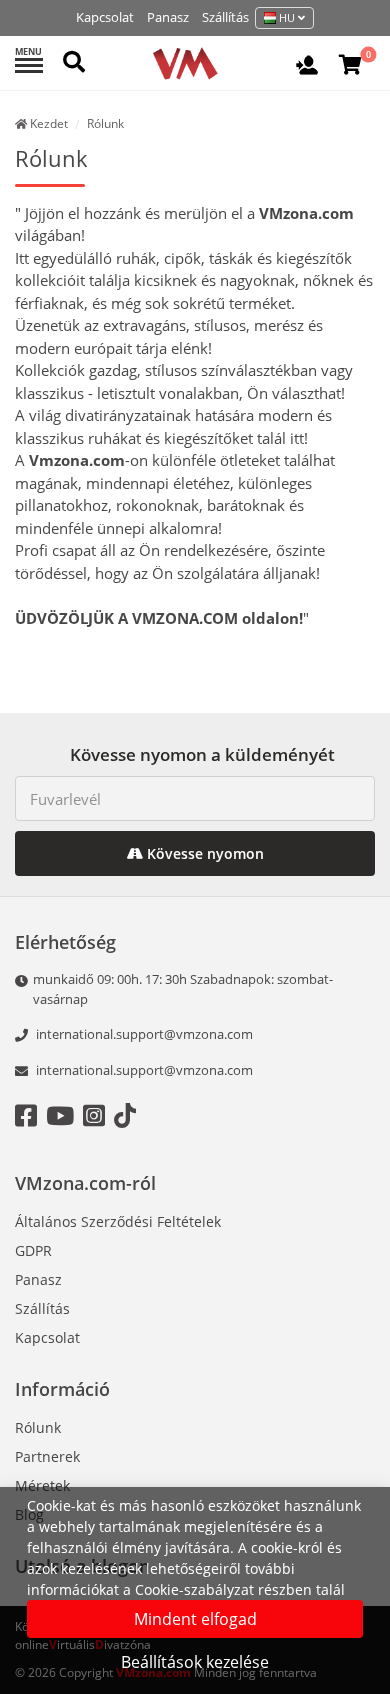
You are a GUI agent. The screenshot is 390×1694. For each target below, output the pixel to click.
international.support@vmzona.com (144, 1034)
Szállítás (225, 17)
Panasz (168, 17)
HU (287, 17)
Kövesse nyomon (203, 853)
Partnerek (47, 1456)
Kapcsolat (105, 17)
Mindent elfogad (195, 1619)
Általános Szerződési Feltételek (118, 1221)
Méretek (42, 1485)
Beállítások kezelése (195, 1662)
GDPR (33, 1250)
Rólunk (38, 1427)
